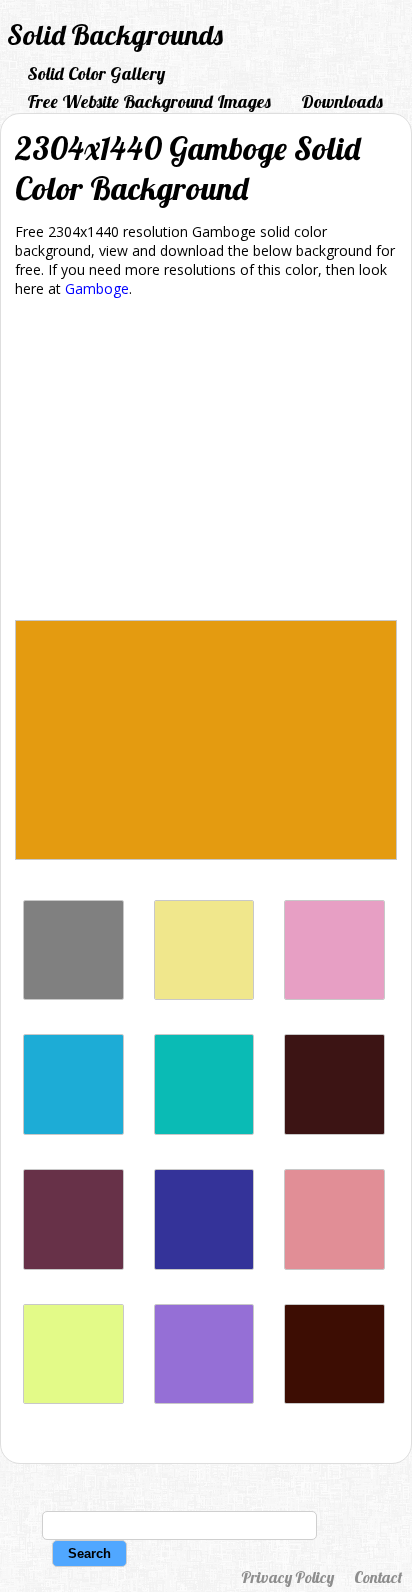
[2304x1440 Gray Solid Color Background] (73, 994)
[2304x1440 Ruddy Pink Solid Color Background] (334, 1264)
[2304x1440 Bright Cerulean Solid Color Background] (73, 1129)
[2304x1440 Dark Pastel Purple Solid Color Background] (204, 1398)
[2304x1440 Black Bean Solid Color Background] (334, 1398)
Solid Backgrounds (115, 34)
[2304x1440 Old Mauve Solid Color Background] (73, 1264)
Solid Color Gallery (96, 73)
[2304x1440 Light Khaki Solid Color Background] (204, 994)
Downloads (342, 101)
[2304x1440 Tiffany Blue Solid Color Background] (204, 1129)
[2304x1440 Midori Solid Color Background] (73, 1398)
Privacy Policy (287, 1577)
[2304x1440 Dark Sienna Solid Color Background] (334, 1129)
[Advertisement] (206, 462)
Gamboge (97, 288)
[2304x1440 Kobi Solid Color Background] (334, 994)
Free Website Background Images (149, 101)
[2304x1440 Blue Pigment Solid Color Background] (204, 1264)
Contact (378, 1577)
